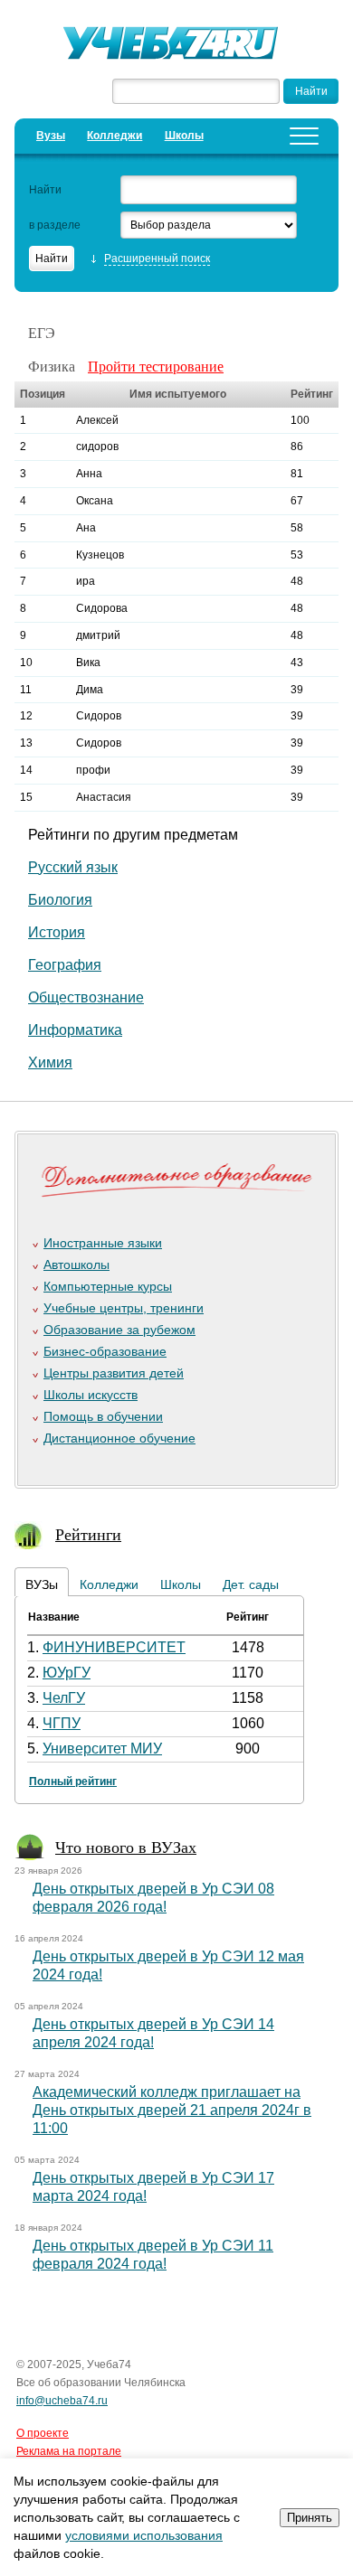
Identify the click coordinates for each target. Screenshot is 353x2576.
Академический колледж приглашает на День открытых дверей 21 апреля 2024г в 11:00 (172, 2110)
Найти (45, 190)
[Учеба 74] (176, 45)
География (65, 965)
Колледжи (114, 136)
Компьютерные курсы (108, 1286)
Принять (310, 2518)
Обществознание (86, 997)
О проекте (43, 2433)
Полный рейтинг (73, 1782)
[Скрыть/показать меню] (304, 136)
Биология (60, 900)
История (57, 932)
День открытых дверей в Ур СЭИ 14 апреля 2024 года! (153, 2033)
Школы (184, 136)
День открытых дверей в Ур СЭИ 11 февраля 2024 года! (153, 2255)
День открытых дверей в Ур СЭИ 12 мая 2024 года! (168, 1965)
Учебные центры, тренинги (124, 1308)
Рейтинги (88, 1534)
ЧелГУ (64, 1698)
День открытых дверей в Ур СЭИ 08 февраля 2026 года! (153, 1898)
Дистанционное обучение (119, 1438)
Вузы (51, 136)
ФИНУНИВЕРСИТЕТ (114, 1647)
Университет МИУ (102, 1749)
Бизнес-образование (105, 1351)
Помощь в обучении (103, 1416)
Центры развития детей (114, 1373)
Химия (50, 1062)
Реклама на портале (69, 2451)
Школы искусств (91, 1395)
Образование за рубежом (119, 1330)
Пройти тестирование (156, 366)
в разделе (55, 225)
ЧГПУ (62, 1723)
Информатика (75, 1030)
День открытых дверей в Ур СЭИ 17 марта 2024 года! (153, 2187)
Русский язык (73, 867)
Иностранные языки (103, 1243)
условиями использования (144, 2535)
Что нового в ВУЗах (126, 1847)
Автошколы (76, 1264)
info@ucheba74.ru (62, 2401)
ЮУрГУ (67, 1673)
